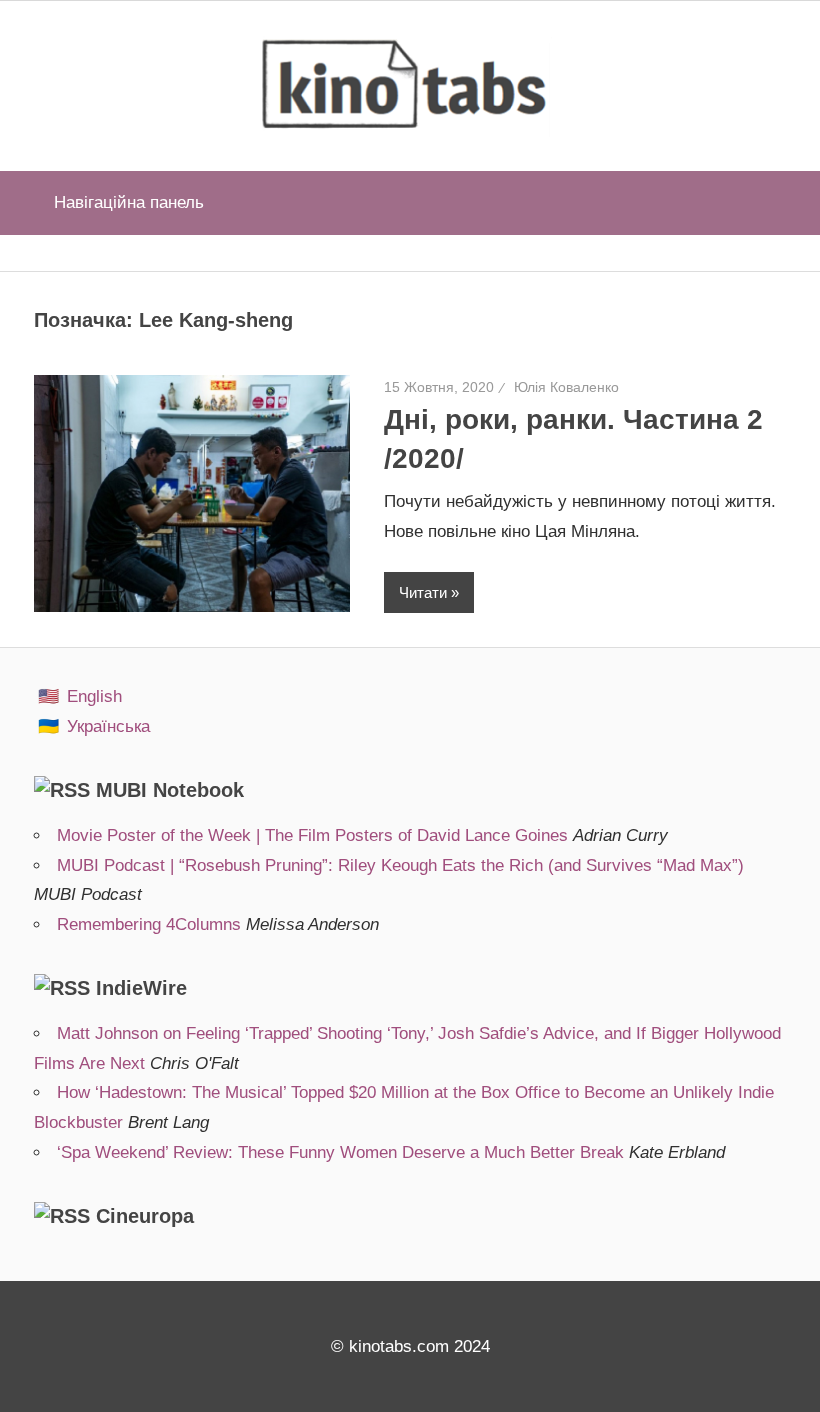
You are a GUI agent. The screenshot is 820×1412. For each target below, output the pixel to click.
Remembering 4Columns (149, 924)
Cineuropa (145, 1216)
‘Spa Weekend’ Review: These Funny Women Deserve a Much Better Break (340, 1152)
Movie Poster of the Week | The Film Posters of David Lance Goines (312, 835)
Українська (108, 726)
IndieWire (141, 988)
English (94, 696)
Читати (423, 592)
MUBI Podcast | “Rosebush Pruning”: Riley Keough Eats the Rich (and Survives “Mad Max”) (400, 865)
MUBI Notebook (170, 790)
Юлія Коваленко (566, 387)
